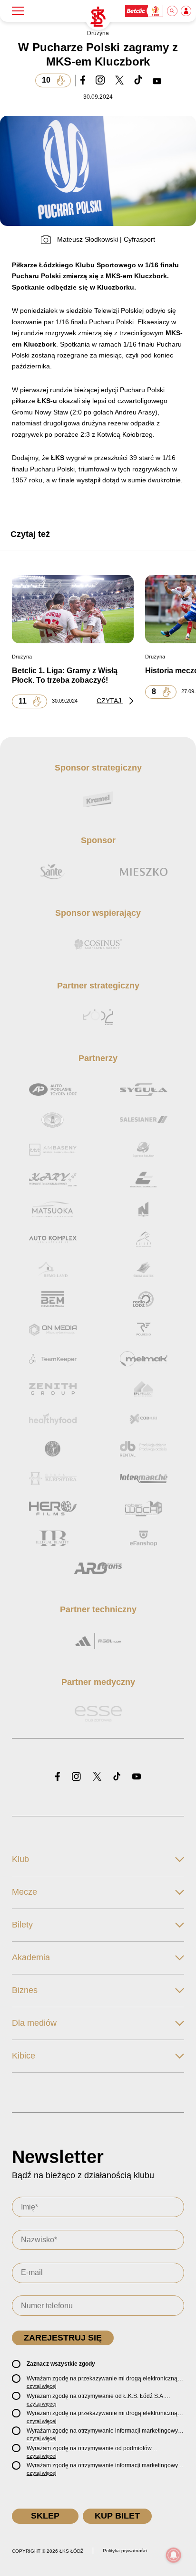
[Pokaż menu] (18, 11)
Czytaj (110, 701)
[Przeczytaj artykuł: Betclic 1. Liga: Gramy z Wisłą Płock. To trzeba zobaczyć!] (73, 609)
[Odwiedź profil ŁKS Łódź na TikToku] (117, 1777)
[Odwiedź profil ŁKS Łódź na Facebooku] (58, 1777)
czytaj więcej (41, 2386)
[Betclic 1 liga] (145, 11)
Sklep (45, 2516)
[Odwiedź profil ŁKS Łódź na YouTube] (137, 1777)
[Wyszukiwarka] (173, 11)
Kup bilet (117, 2516)
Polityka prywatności (125, 2551)
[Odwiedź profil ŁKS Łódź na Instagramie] (76, 1777)
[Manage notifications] (174, 2555)
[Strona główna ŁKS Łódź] (98, 17)
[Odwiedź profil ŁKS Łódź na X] (97, 1777)
